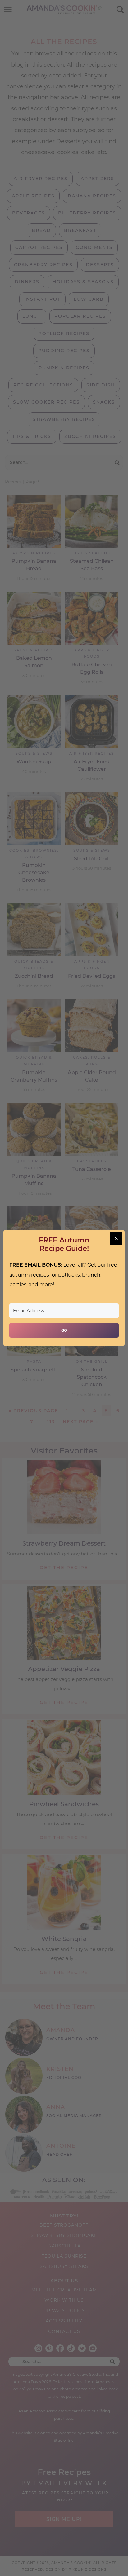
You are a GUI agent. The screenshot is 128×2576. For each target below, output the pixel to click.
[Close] (116, 1238)
